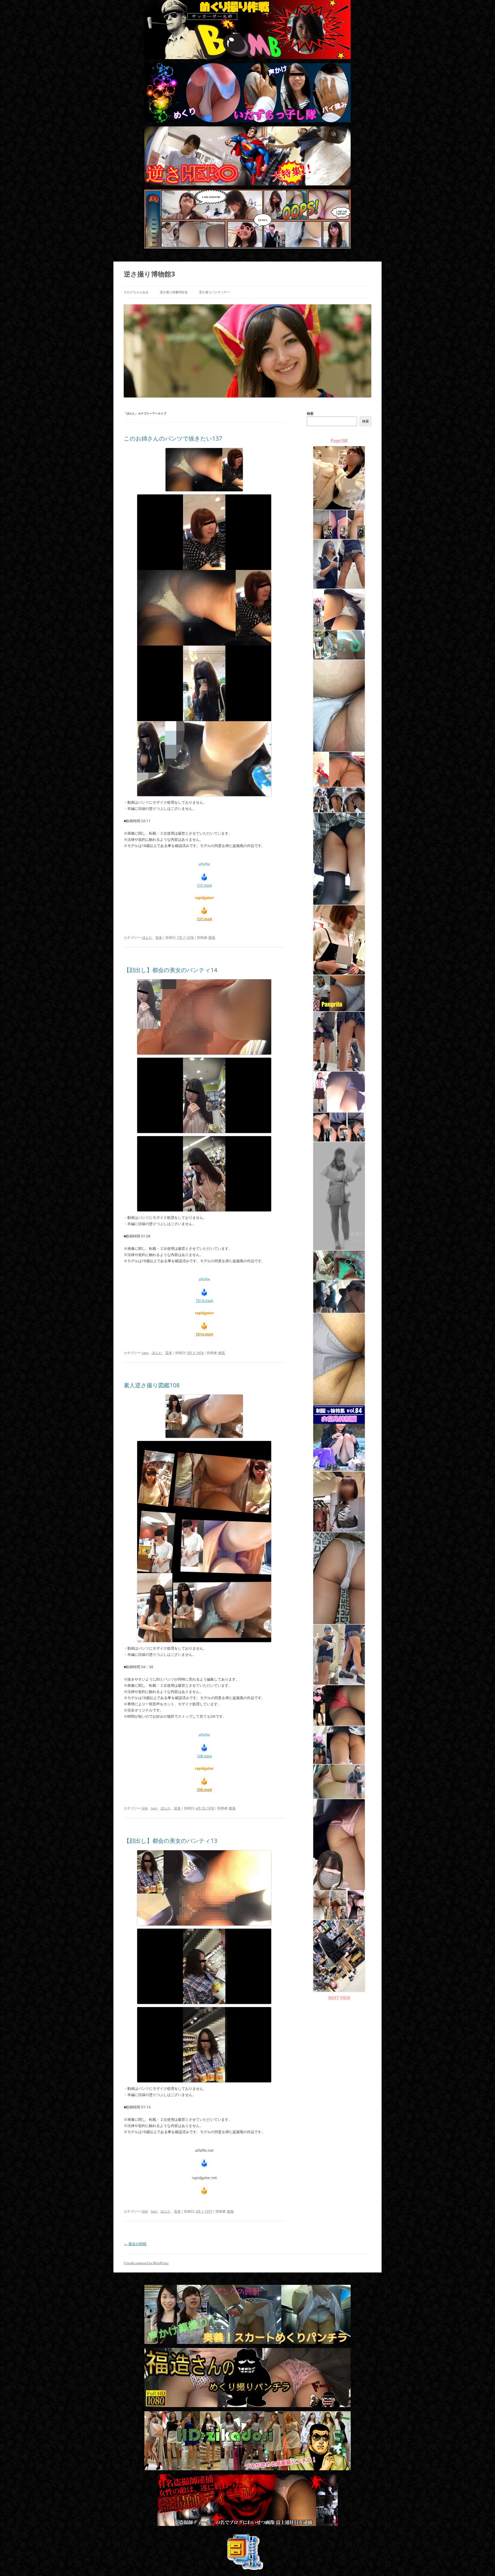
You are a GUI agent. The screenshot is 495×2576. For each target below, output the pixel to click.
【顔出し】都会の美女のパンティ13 (171, 1840)
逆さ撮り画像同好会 (174, 292)
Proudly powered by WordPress (146, 2263)
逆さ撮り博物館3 (149, 274)
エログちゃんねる (136, 292)
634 (145, 1808)
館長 (212, 938)
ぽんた (147, 938)
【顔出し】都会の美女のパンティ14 (171, 970)
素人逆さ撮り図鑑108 (152, 1385)
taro (145, 1353)
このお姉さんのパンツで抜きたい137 (173, 438)
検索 (310, 413)
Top (483, 2564)
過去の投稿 (135, 2244)
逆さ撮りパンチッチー (214, 292)
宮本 (159, 938)
